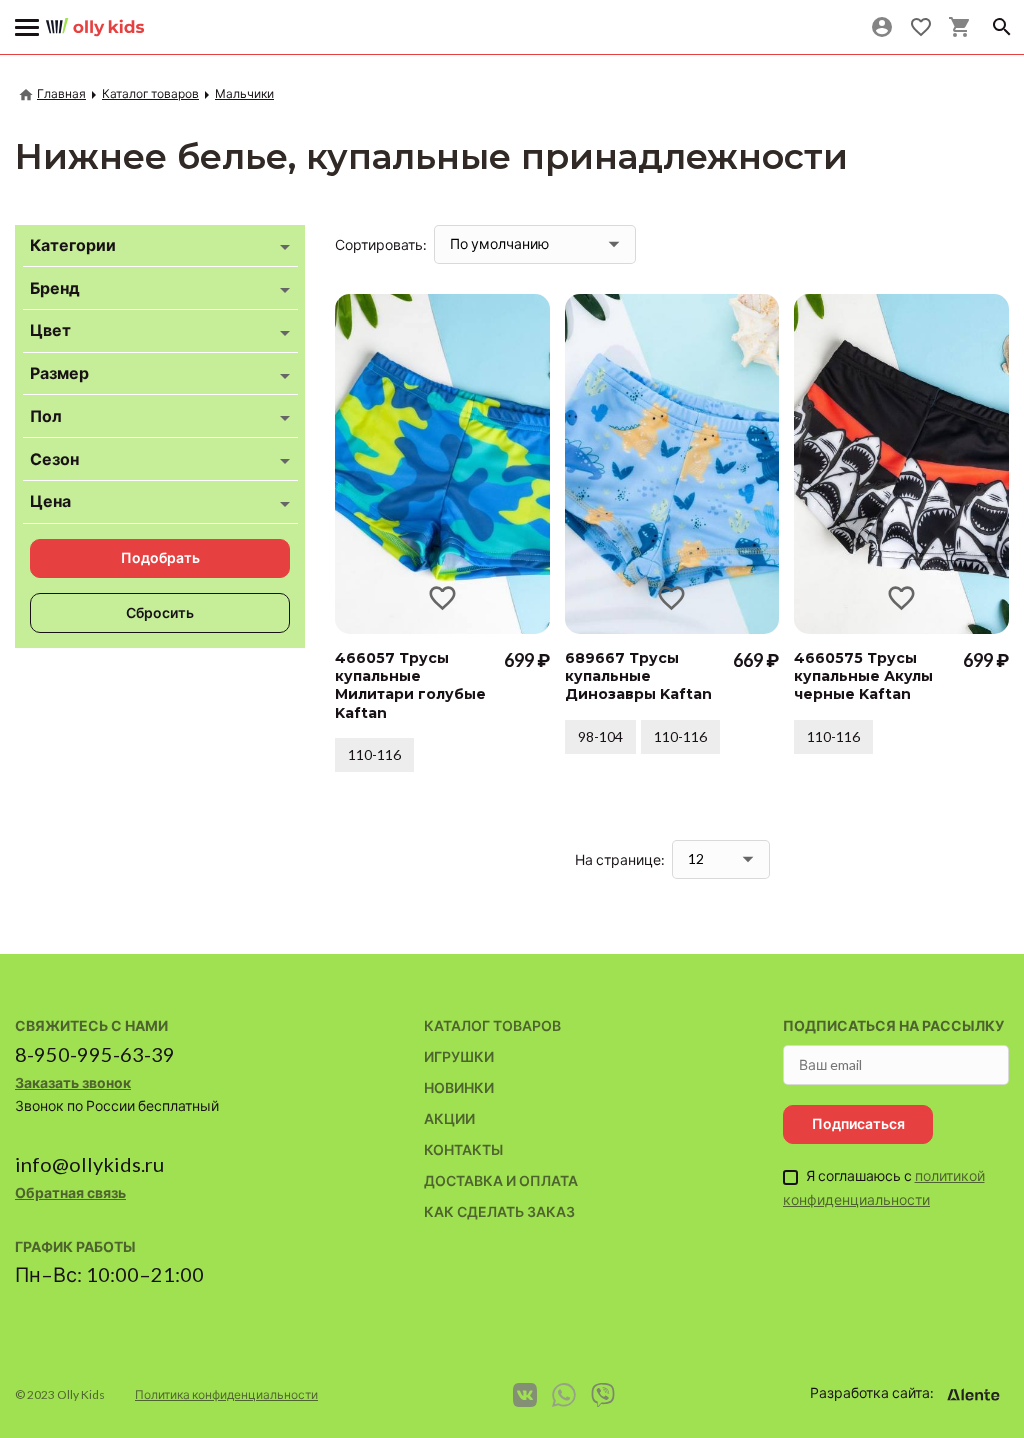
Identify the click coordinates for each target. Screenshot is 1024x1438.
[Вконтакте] (525, 1395)
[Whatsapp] (564, 1395)
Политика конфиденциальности (226, 1394)
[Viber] (603, 1395)
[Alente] (973, 1395)
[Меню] (27, 27)
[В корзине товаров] (959, 27)
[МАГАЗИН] (95, 19)
